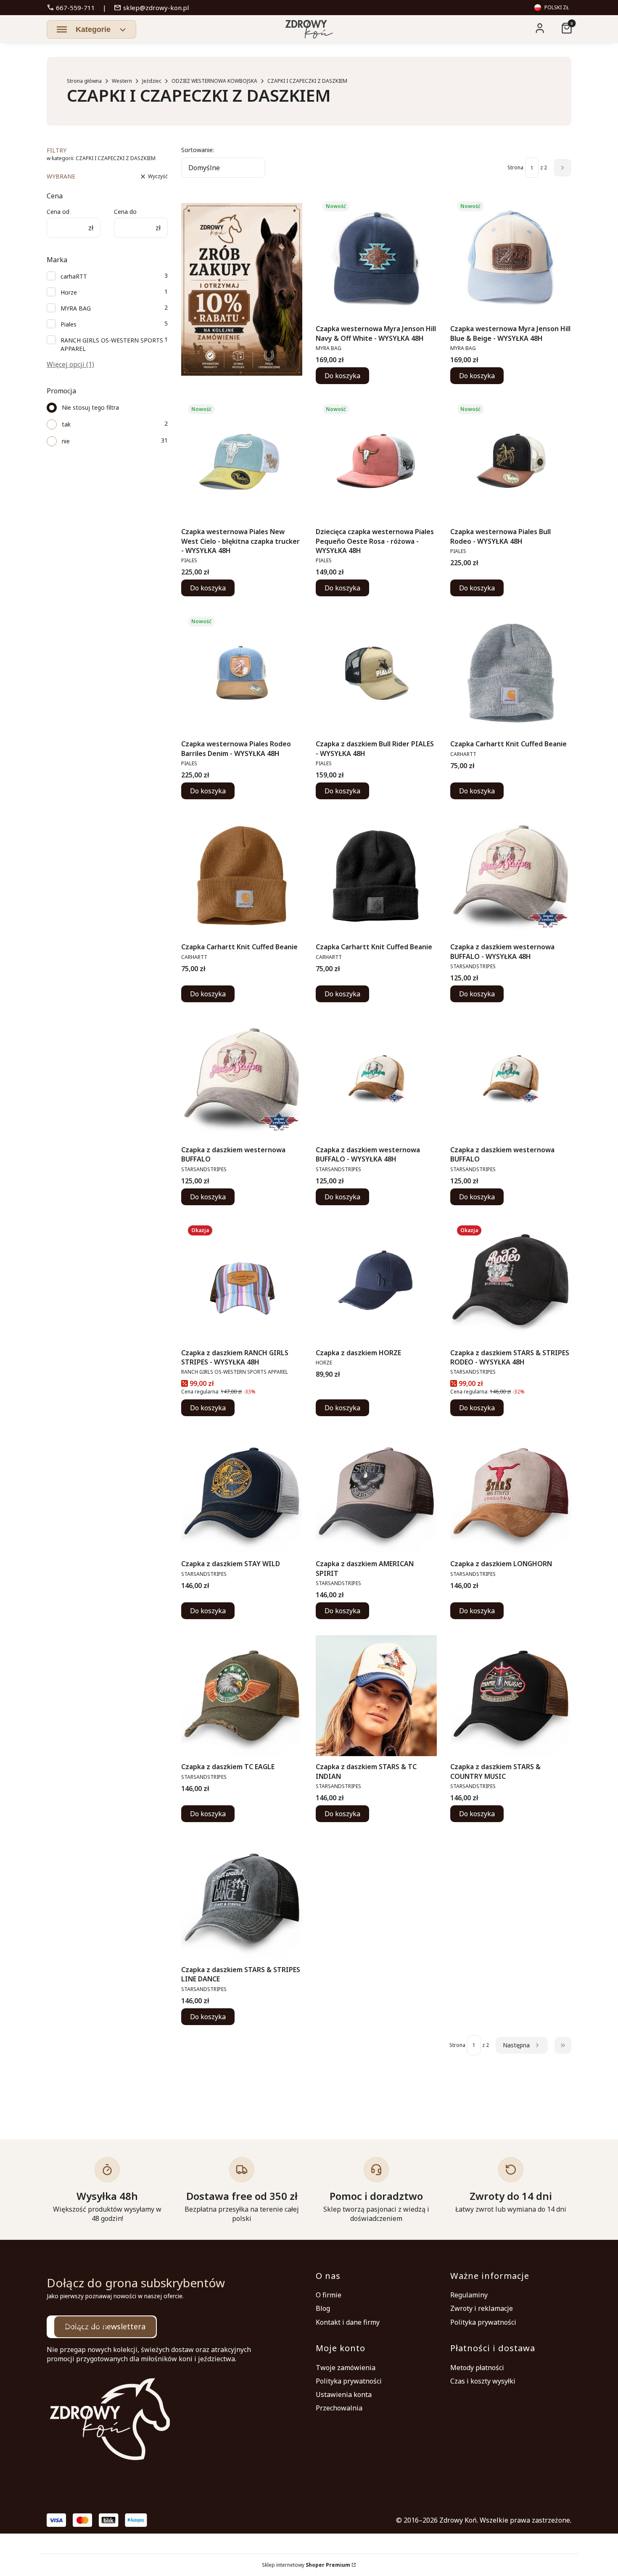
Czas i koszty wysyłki (483, 2381)
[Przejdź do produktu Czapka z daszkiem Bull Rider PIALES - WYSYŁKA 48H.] (376, 673)
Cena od (58, 212)
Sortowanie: (198, 150)
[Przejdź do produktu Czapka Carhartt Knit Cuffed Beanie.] (511, 673)
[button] (91, 29)
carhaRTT (74, 276)
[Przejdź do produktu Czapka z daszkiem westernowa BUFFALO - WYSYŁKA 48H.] (511, 876)
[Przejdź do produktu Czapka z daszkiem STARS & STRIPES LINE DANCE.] (242, 1899)
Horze (69, 292)
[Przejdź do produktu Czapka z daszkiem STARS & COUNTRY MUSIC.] (511, 1696)
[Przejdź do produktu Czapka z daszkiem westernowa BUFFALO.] (242, 1079)
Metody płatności (477, 2368)
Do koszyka (342, 376)
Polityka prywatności (483, 2322)
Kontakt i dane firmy (348, 2322)
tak (66, 424)
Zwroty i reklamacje (482, 2308)
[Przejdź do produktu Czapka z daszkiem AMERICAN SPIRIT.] (376, 1493)
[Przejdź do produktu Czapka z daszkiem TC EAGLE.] (242, 1696)
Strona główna (84, 81)
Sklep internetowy (306, 2565)
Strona (515, 167)
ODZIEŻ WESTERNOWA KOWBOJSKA (214, 81)
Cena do (125, 212)
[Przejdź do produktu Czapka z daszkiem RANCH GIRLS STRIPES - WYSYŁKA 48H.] (242, 1282)
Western (122, 81)
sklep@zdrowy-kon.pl (151, 8)
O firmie (329, 2295)
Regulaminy (469, 2295)
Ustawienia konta (344, 2394)
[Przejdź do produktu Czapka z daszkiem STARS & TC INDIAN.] (376, 1696)
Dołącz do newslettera (105, 2326)
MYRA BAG (76, 308)
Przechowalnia (339, 2408)
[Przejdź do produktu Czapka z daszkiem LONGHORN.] (511, 1493)
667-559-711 (71, 8)
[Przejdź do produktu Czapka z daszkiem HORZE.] (376, 1282)
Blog (323, 2308)
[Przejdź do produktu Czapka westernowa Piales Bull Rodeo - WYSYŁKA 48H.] (511, 461)
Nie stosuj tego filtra (90, 407)
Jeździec (152, 81)
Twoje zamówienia (346, 2368)
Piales (69, 324)
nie (66, 441)
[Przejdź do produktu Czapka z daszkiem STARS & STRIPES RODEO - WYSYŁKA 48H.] (511, 1282)
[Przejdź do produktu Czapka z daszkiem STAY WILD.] (242, 1493)
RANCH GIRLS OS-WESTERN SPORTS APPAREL (112, 344)
